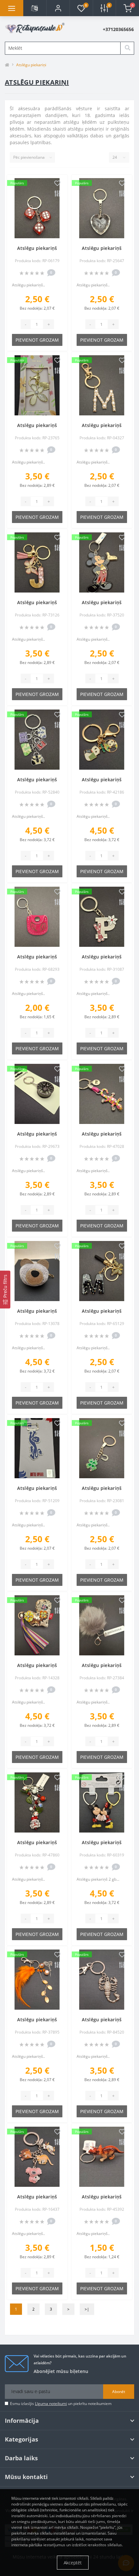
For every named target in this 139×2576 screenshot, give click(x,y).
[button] (58, 8)
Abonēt (119, 2392)
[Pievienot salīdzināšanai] (57, 194)
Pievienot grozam (37, 340)
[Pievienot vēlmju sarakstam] (57, 184)
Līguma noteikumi (51, 2404)
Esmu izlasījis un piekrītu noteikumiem (61, 2404)
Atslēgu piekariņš (37, 248)
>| (87, 2309)
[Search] (127, 48)
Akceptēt (73, 2563)
